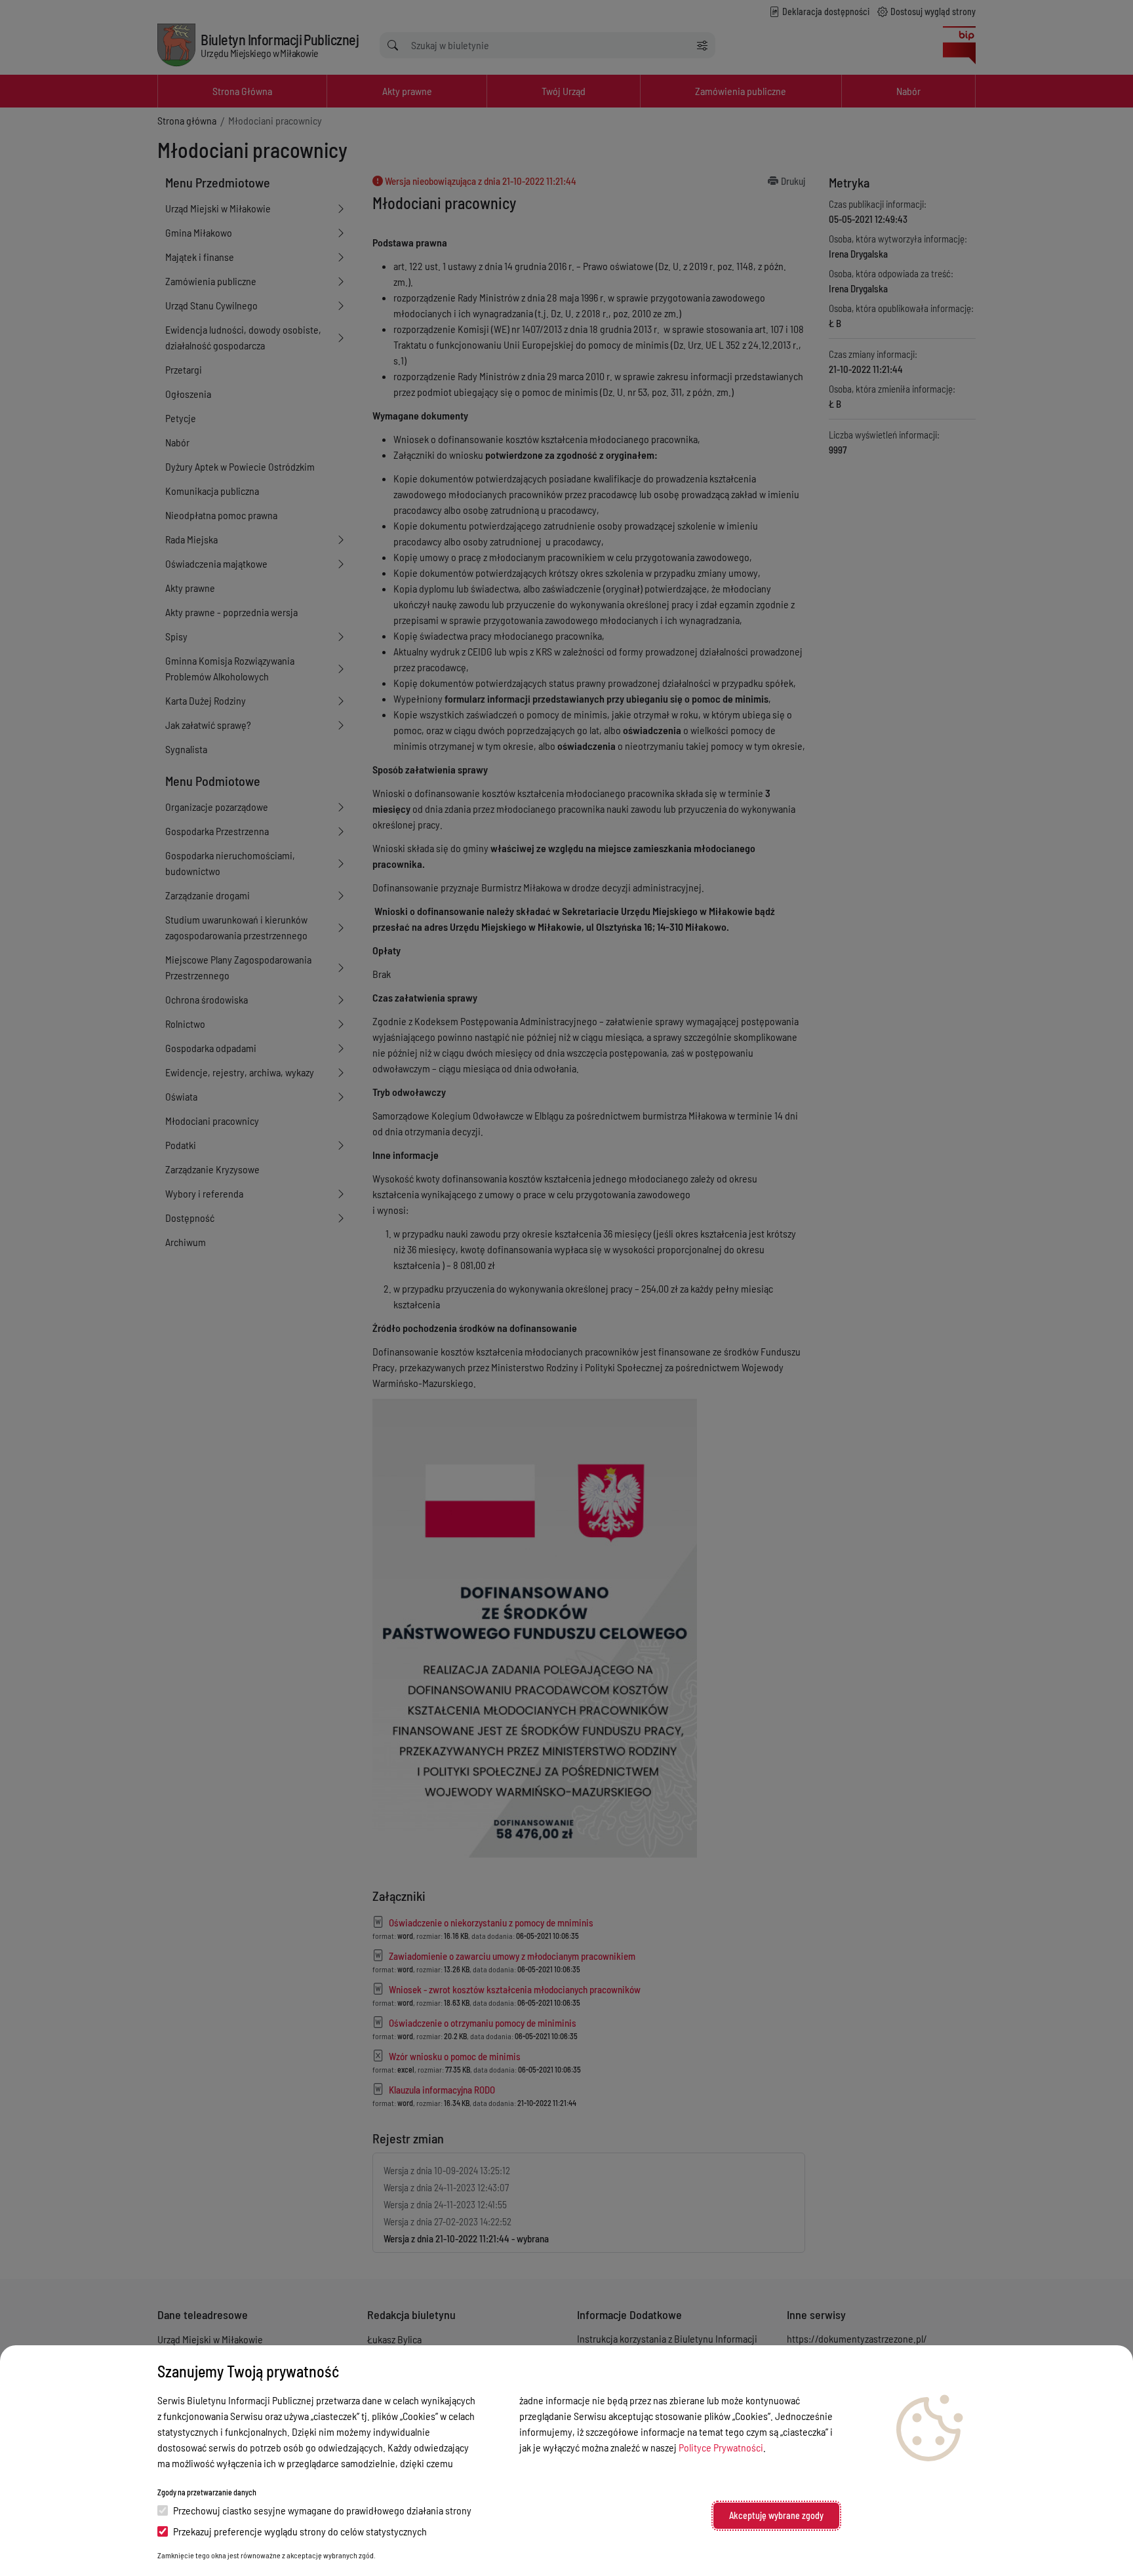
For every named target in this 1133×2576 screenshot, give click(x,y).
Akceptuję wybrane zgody (776, 2515)
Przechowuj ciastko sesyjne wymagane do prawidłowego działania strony (322, 2510)
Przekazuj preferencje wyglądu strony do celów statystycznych (300, 2531)
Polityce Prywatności (721, 2447)
